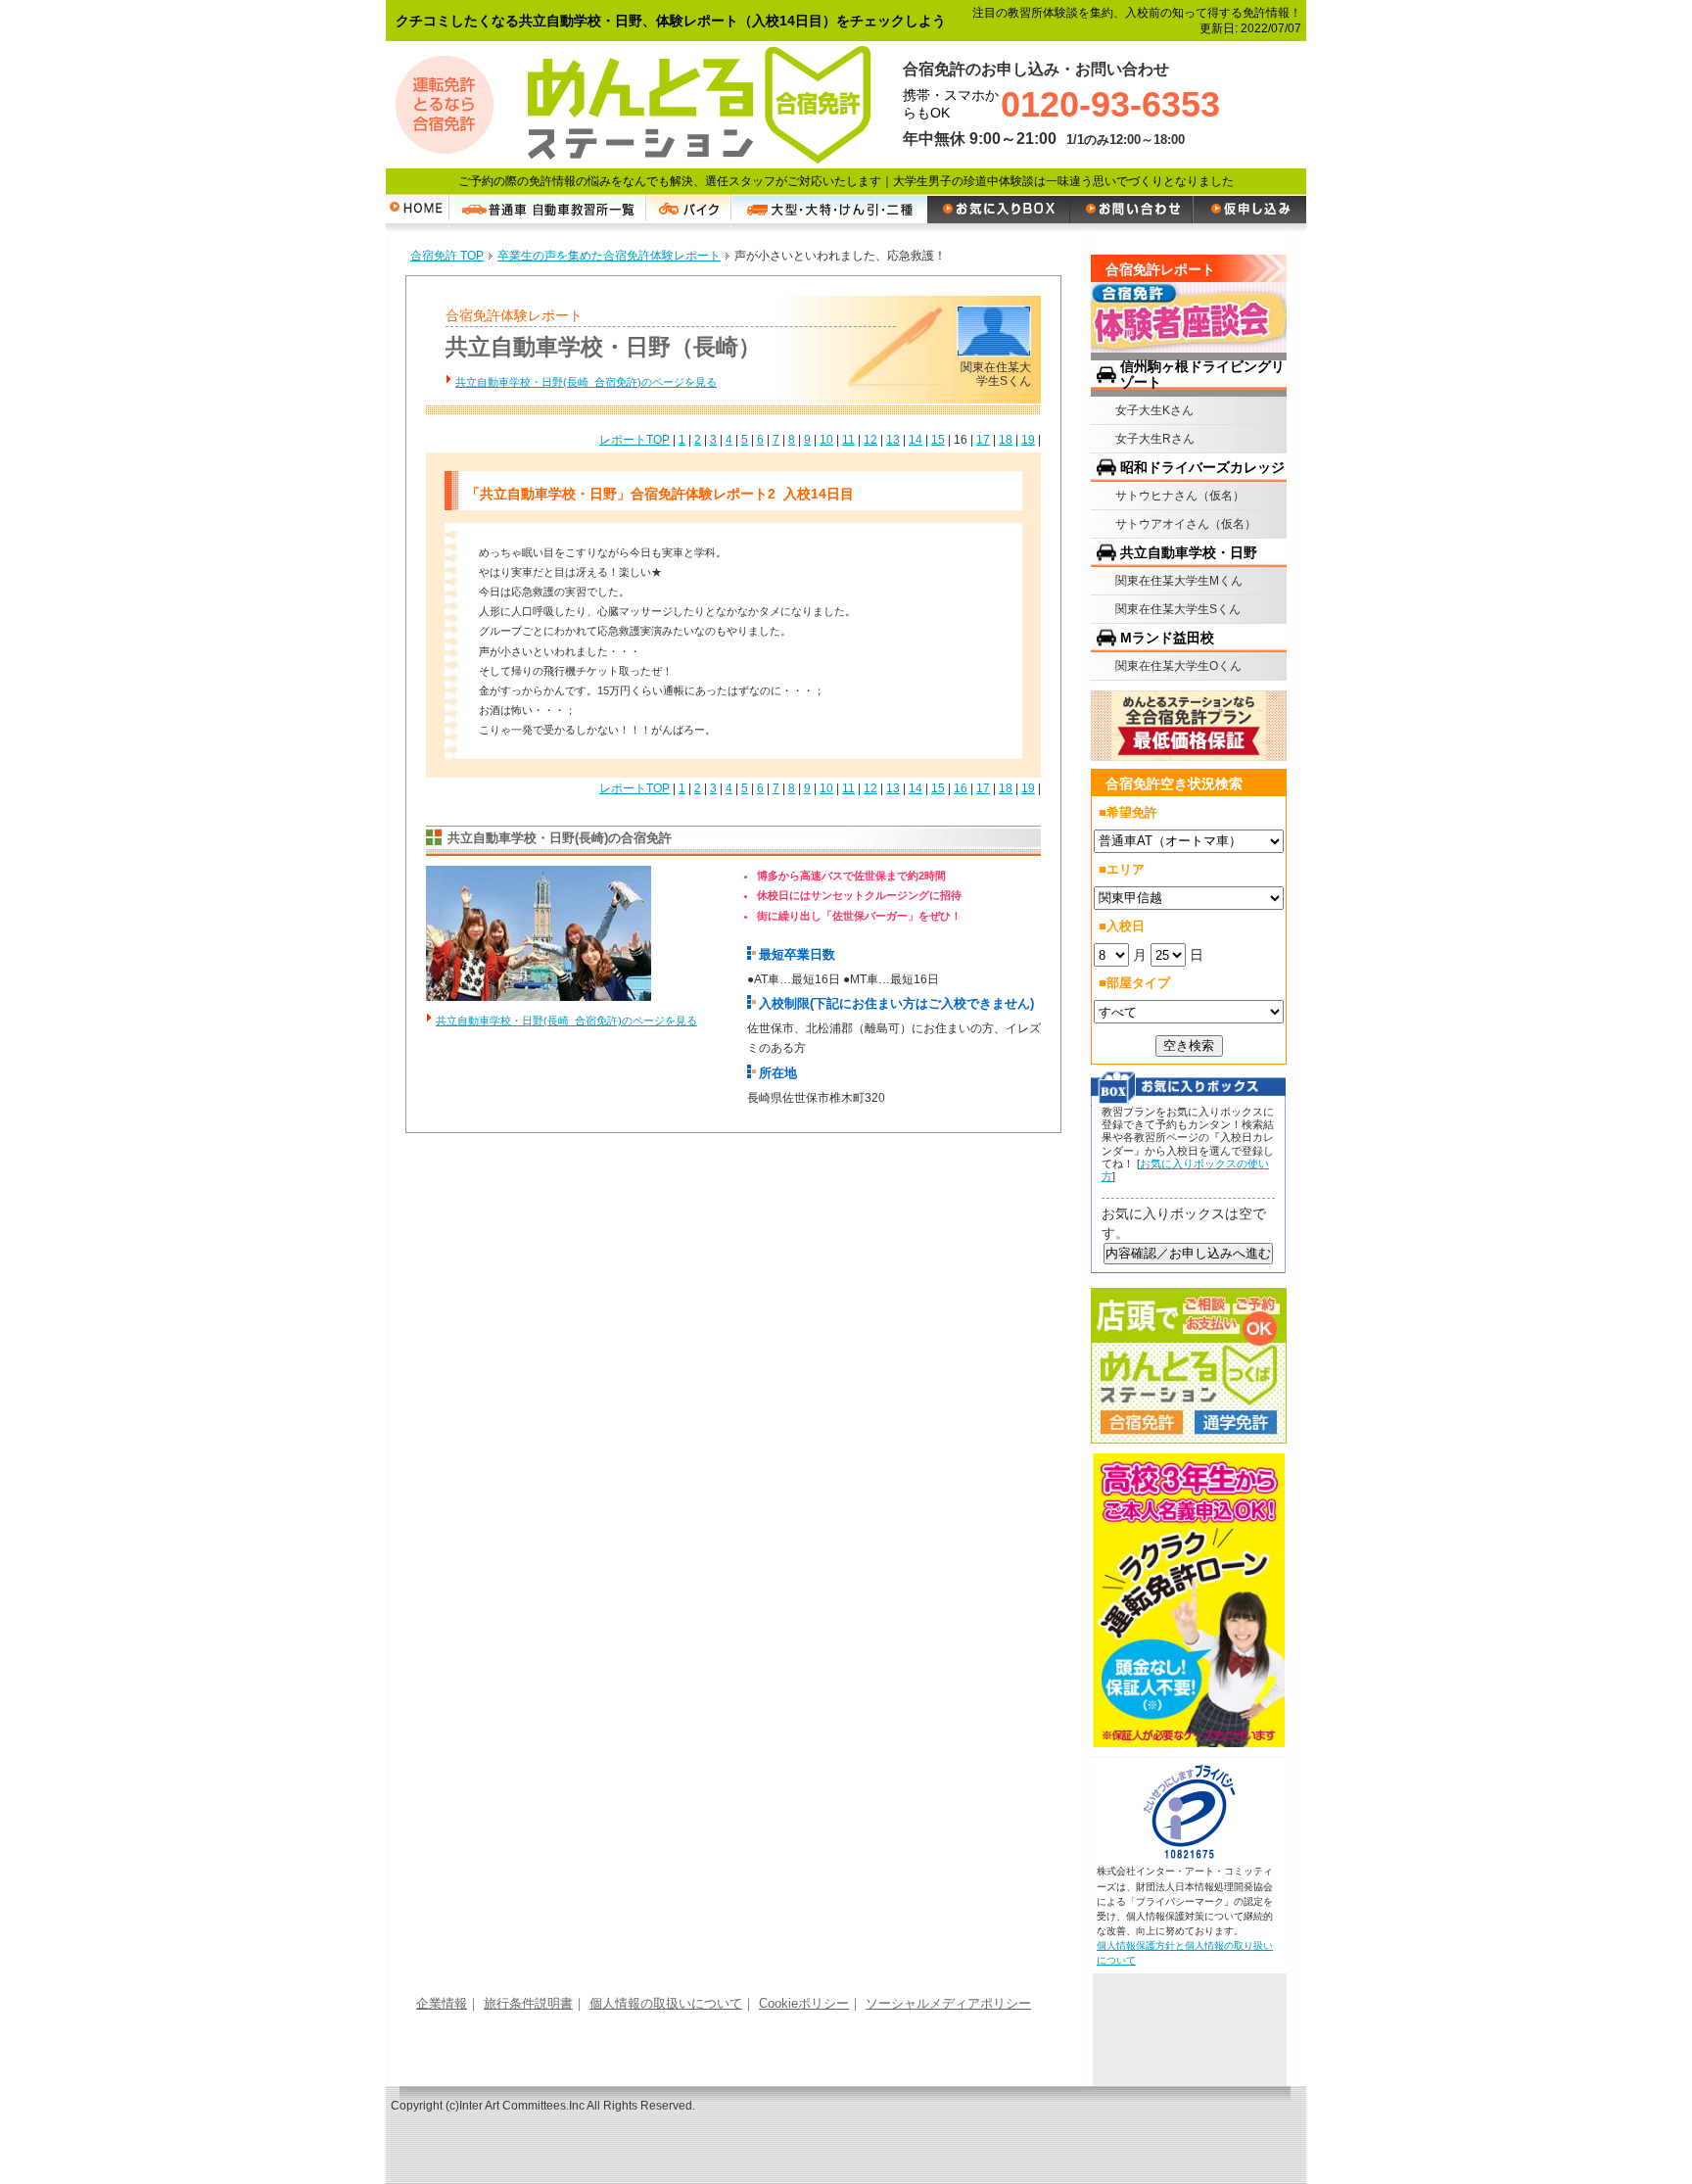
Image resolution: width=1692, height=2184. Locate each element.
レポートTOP (634, 440)
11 (848, 440)
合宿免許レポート (1160, 269)
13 (893, 440)
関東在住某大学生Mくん (1179, 581)
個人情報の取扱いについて (666, 2003)
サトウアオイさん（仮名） (1186, 524)
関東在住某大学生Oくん (1178, 666)
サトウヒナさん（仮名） (1180, 496)
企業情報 (442, 2003)
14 (916, 440)
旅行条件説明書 (528, 2003)
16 (961, 788)
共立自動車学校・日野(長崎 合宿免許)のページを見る (586, 382)
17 (983, 440)
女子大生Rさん (1155, 439)
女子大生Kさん (1154, 410)
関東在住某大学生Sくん (1178, 609)
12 (870, 440)
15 (938, 440)
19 (1028, 440)
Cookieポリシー (804, 2003)
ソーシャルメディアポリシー (948, 2003)
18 (1006, 440)
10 (826, 440)
